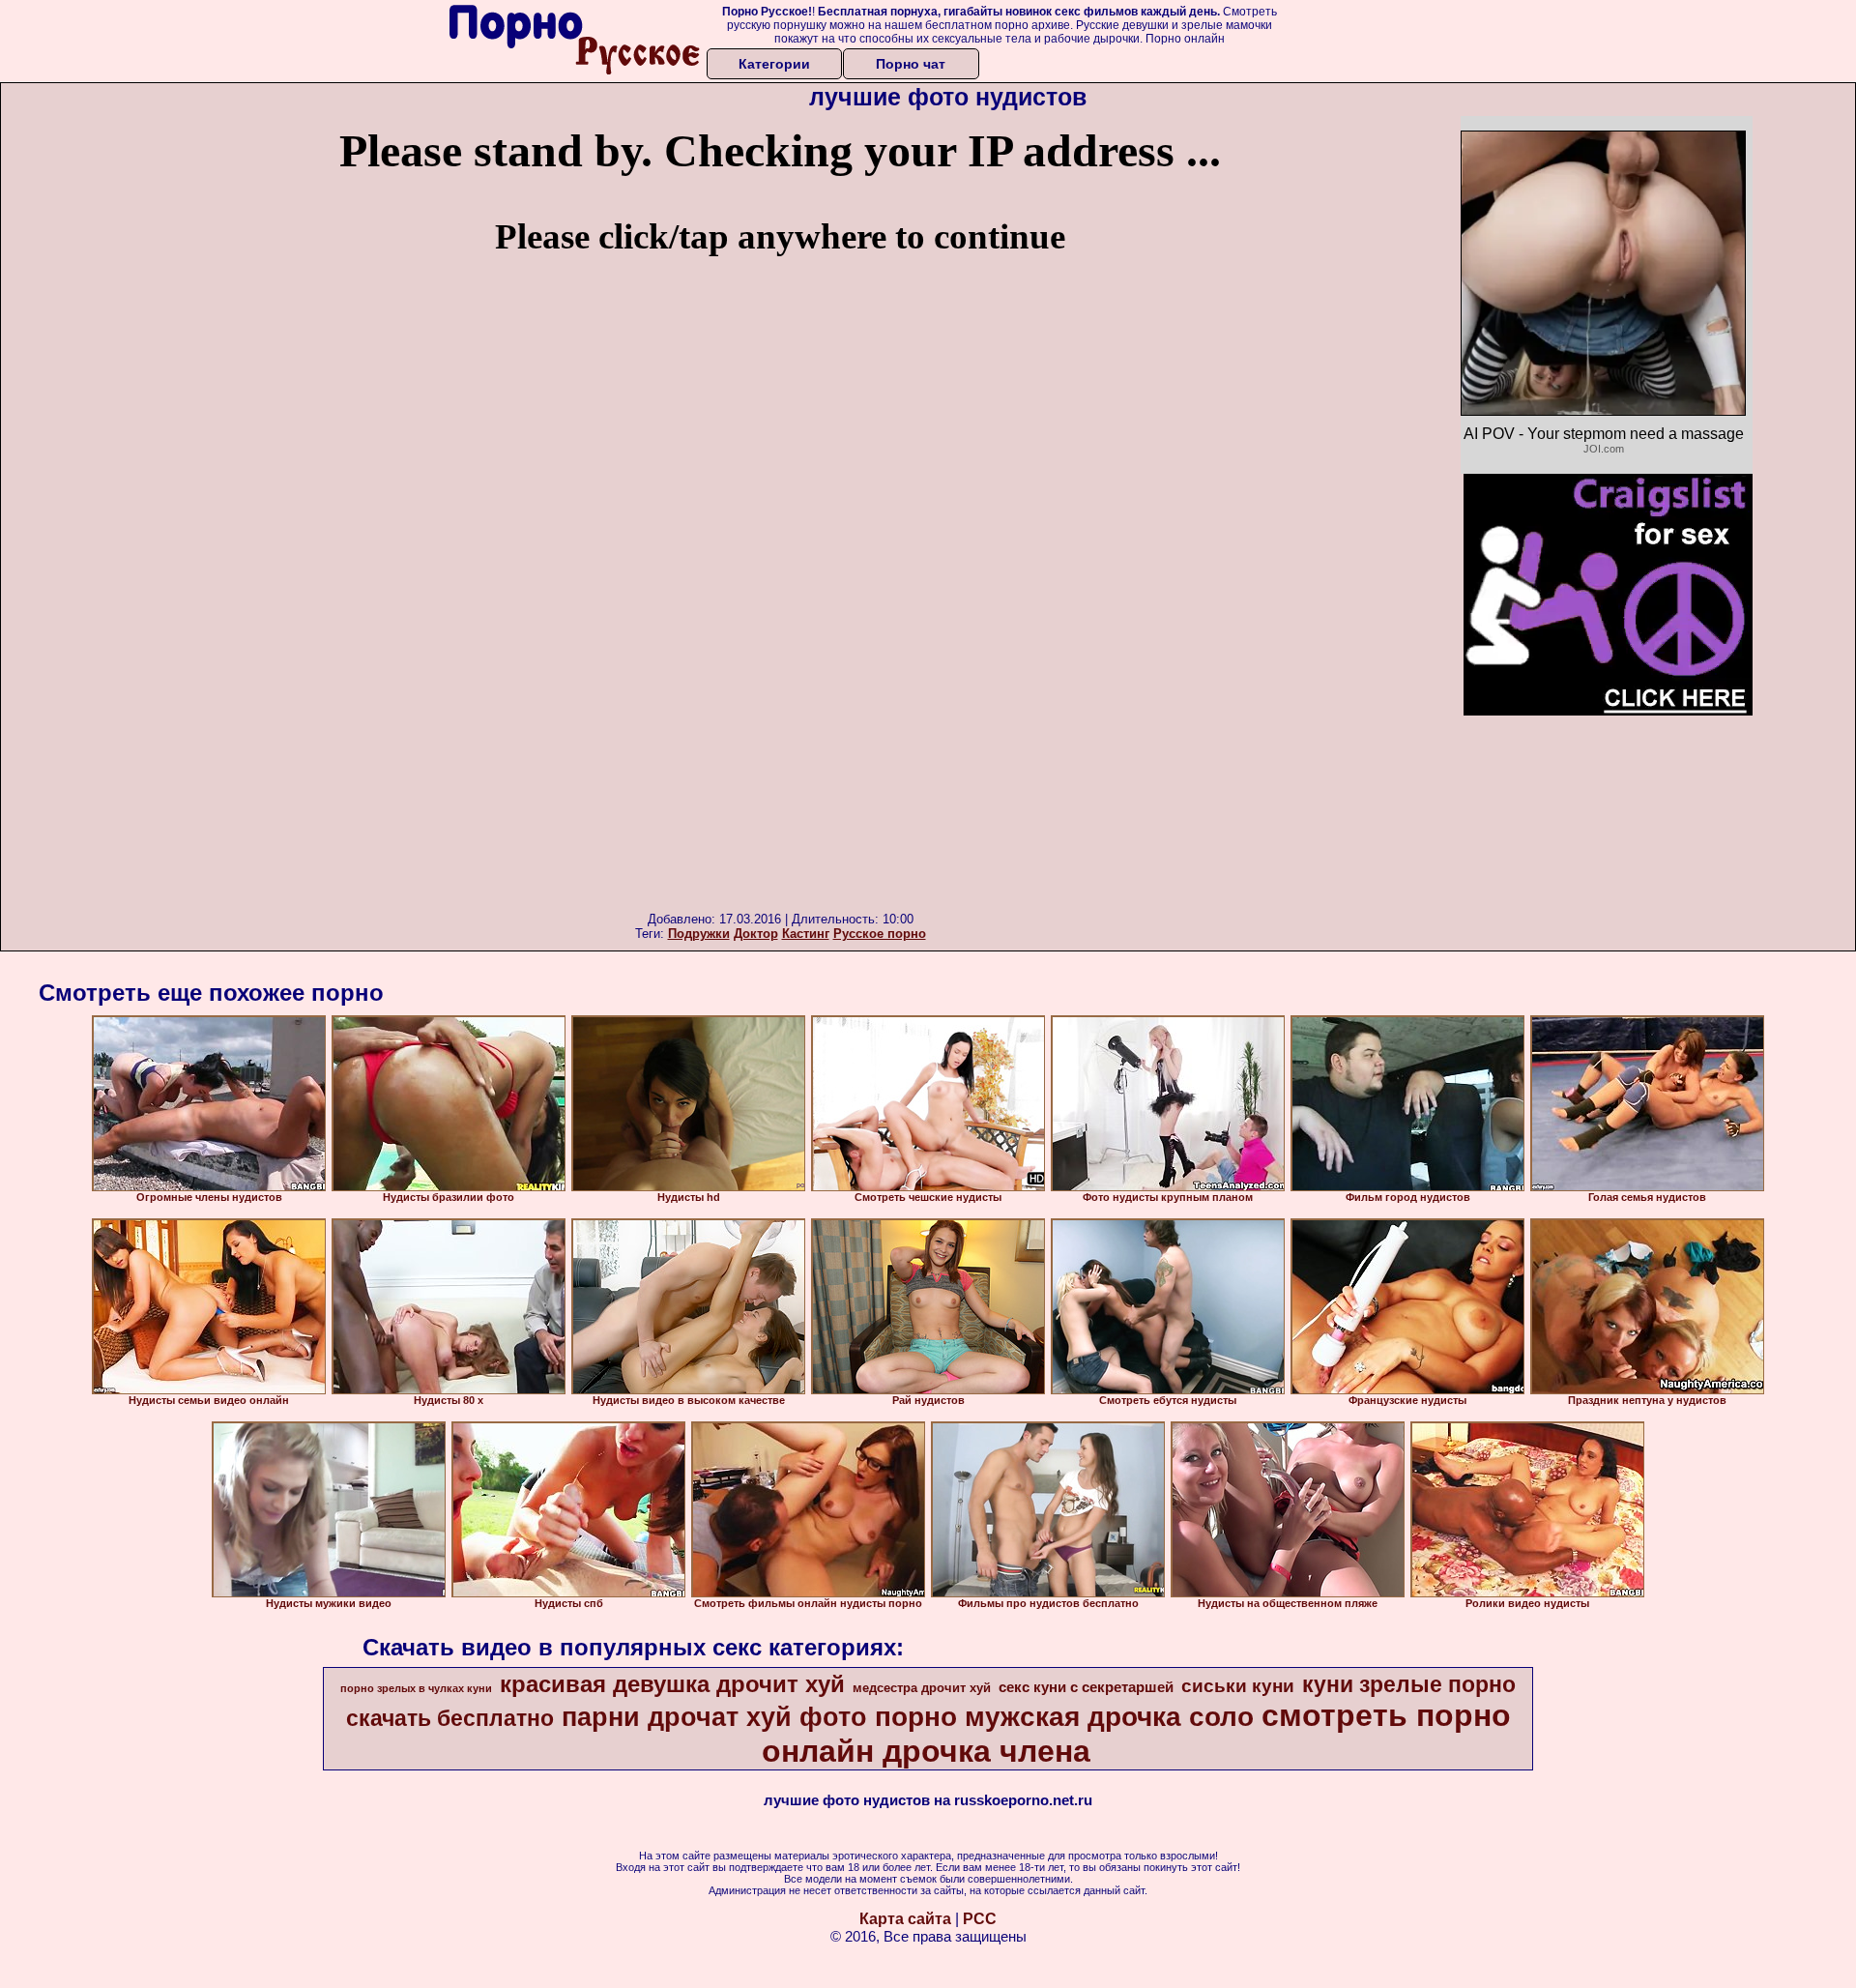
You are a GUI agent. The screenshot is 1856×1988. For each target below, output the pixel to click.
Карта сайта (905, 1919)
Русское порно (880, 934)
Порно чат (911, 64)
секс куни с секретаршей (1086, 1687)
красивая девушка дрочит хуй (672, 1684)
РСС (980, 1919)
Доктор (756, 934)
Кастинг (806, 934)
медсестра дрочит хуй (922, 1688)
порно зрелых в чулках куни (416, 1688)
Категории (774, 64)
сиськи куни (1238, 1686)
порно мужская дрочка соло (1064, 1717)
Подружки (699, 934)
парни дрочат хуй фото (714, 1717)
